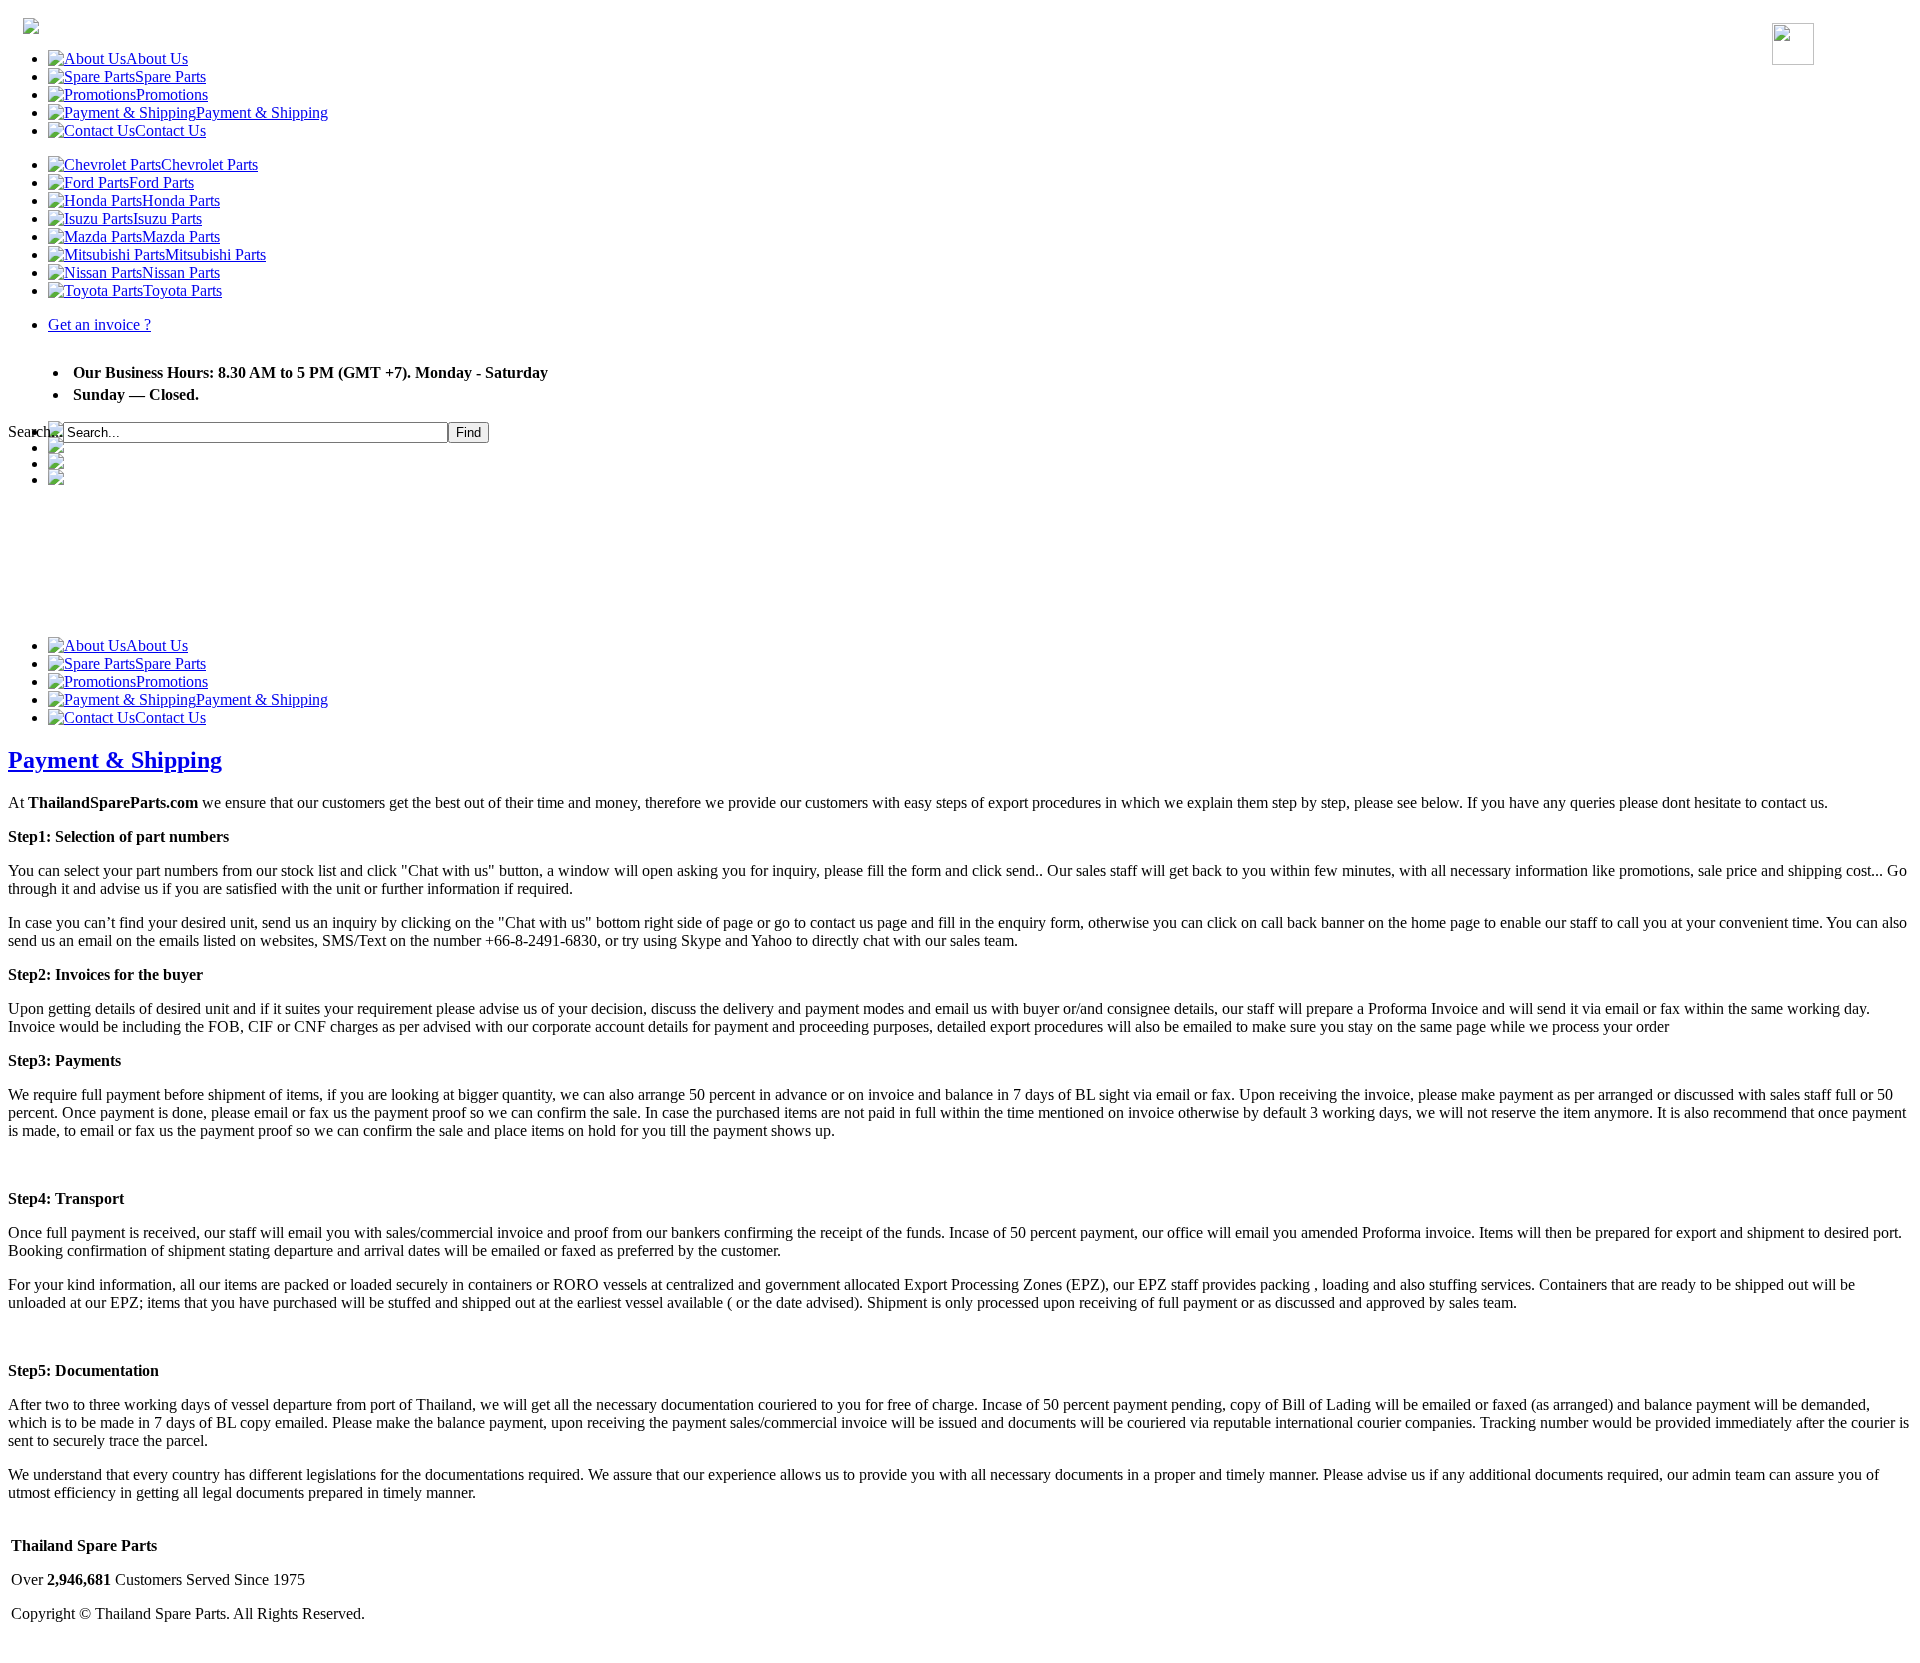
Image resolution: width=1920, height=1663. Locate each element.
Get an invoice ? (99, 324)
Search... (35, 431)
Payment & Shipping (115, 760)
